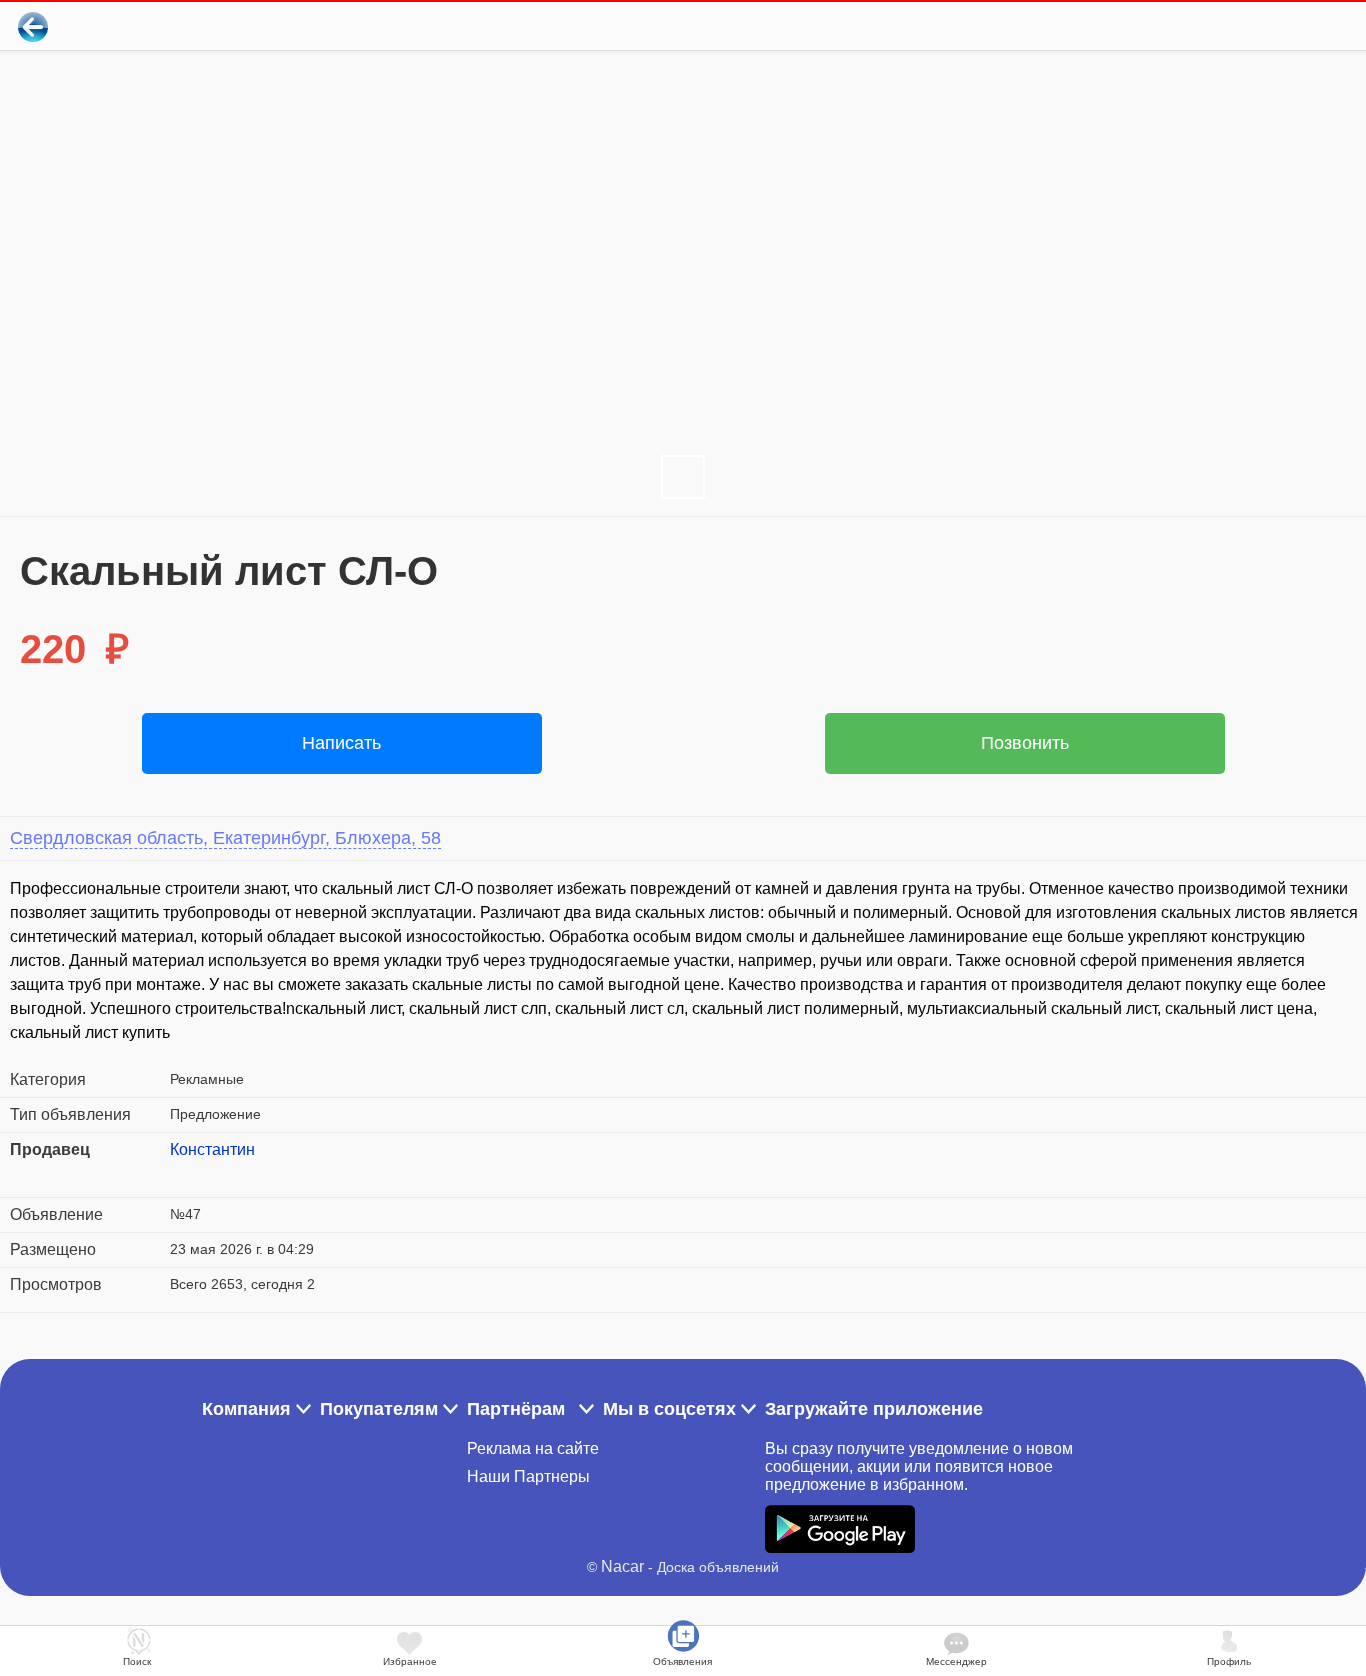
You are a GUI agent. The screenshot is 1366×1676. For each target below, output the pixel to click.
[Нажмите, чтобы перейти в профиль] (185, 1174)
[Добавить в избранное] (1269, 26)
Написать (341, 743)
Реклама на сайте (533, 1448)
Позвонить (1025, 743)
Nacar (622, 1566)
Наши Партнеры (528, 1476)
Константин (212, 1149)
